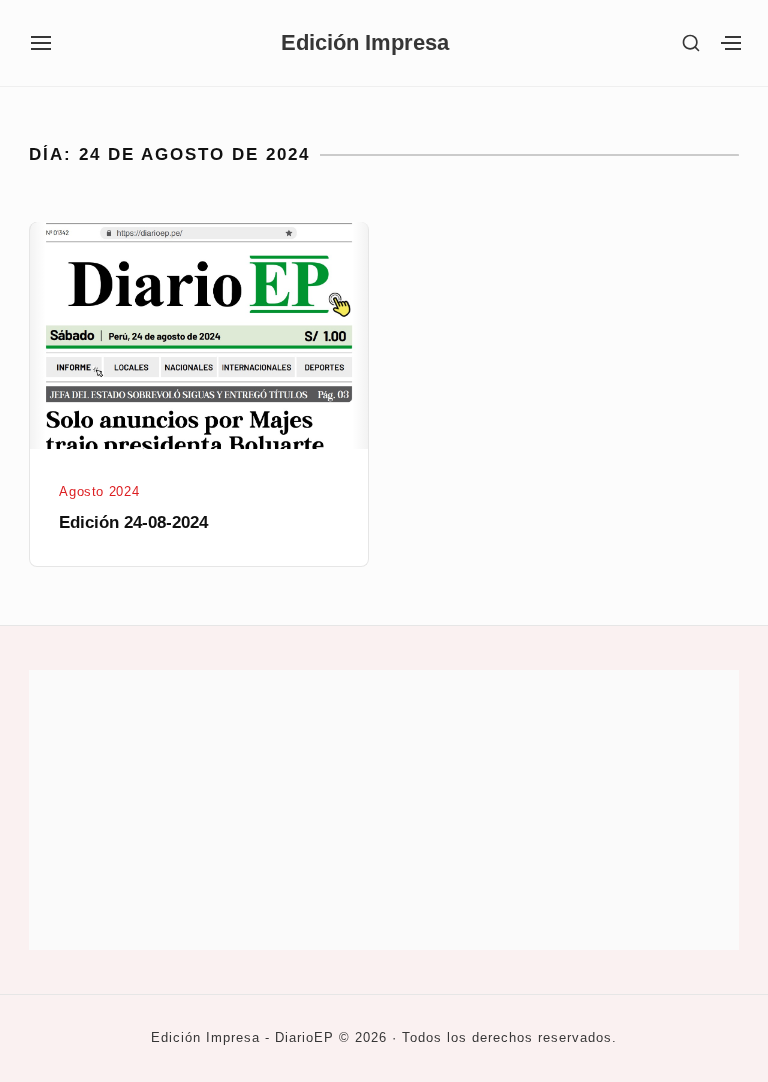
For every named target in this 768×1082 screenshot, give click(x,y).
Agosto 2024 (99, 492)
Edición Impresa (365, 43)
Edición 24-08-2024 (133, 522)
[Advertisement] (384, 810)
